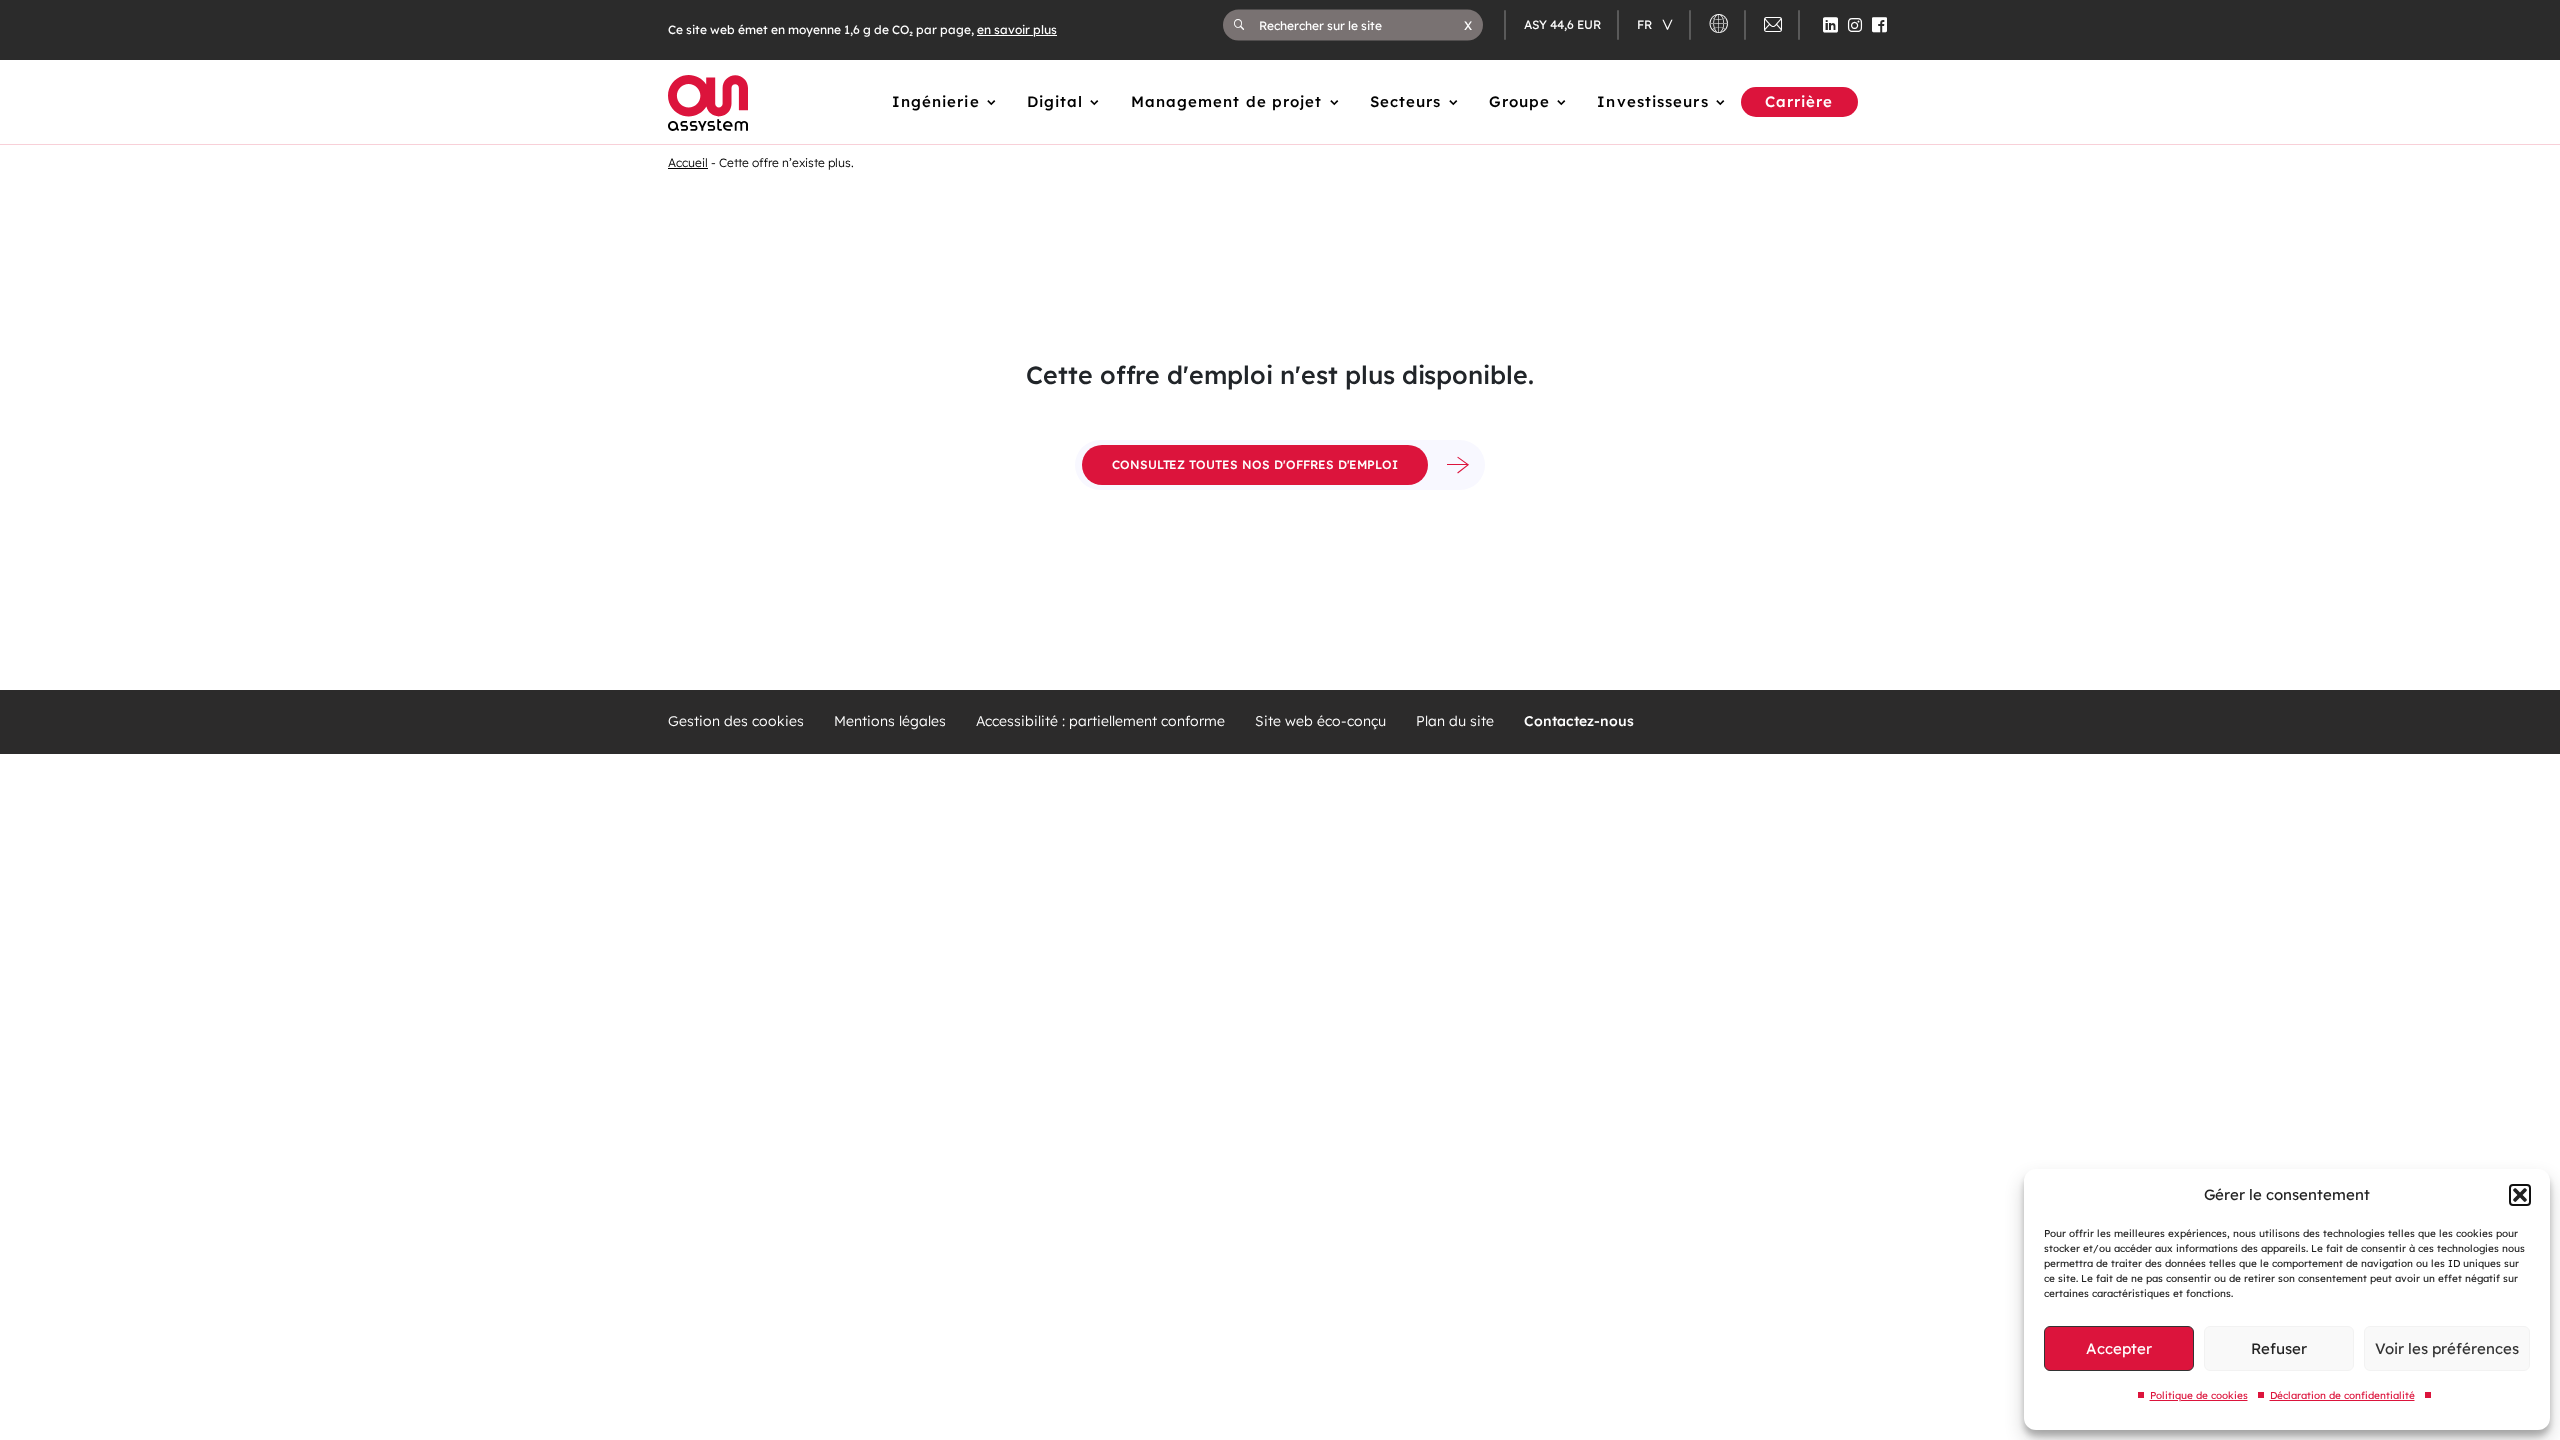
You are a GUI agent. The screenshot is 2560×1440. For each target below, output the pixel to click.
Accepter (2119, 1348)
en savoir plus (1017, 29)
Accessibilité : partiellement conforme (1100, 721)
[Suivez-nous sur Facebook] (1879, 25)
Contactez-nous (1579, 721)
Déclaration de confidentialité (2342, 1395)
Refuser (2279, 1348)
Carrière (1799, 101)
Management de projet (1227, 101)
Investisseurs (1652, 101)
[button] (2520, 1195)
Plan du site (1455, 721)
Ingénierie (936, 101)
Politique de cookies (2199, 1395)
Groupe (1520, 101)
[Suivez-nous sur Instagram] (1855, 25)
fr (1646, 24)
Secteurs (1406, 101)
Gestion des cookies (736, 721)
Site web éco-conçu (1320, 721)
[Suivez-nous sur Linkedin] (1830, 25)
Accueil (688, 162)
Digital (1055, 101)
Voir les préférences (2447, 1348)
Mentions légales (890, 721)
